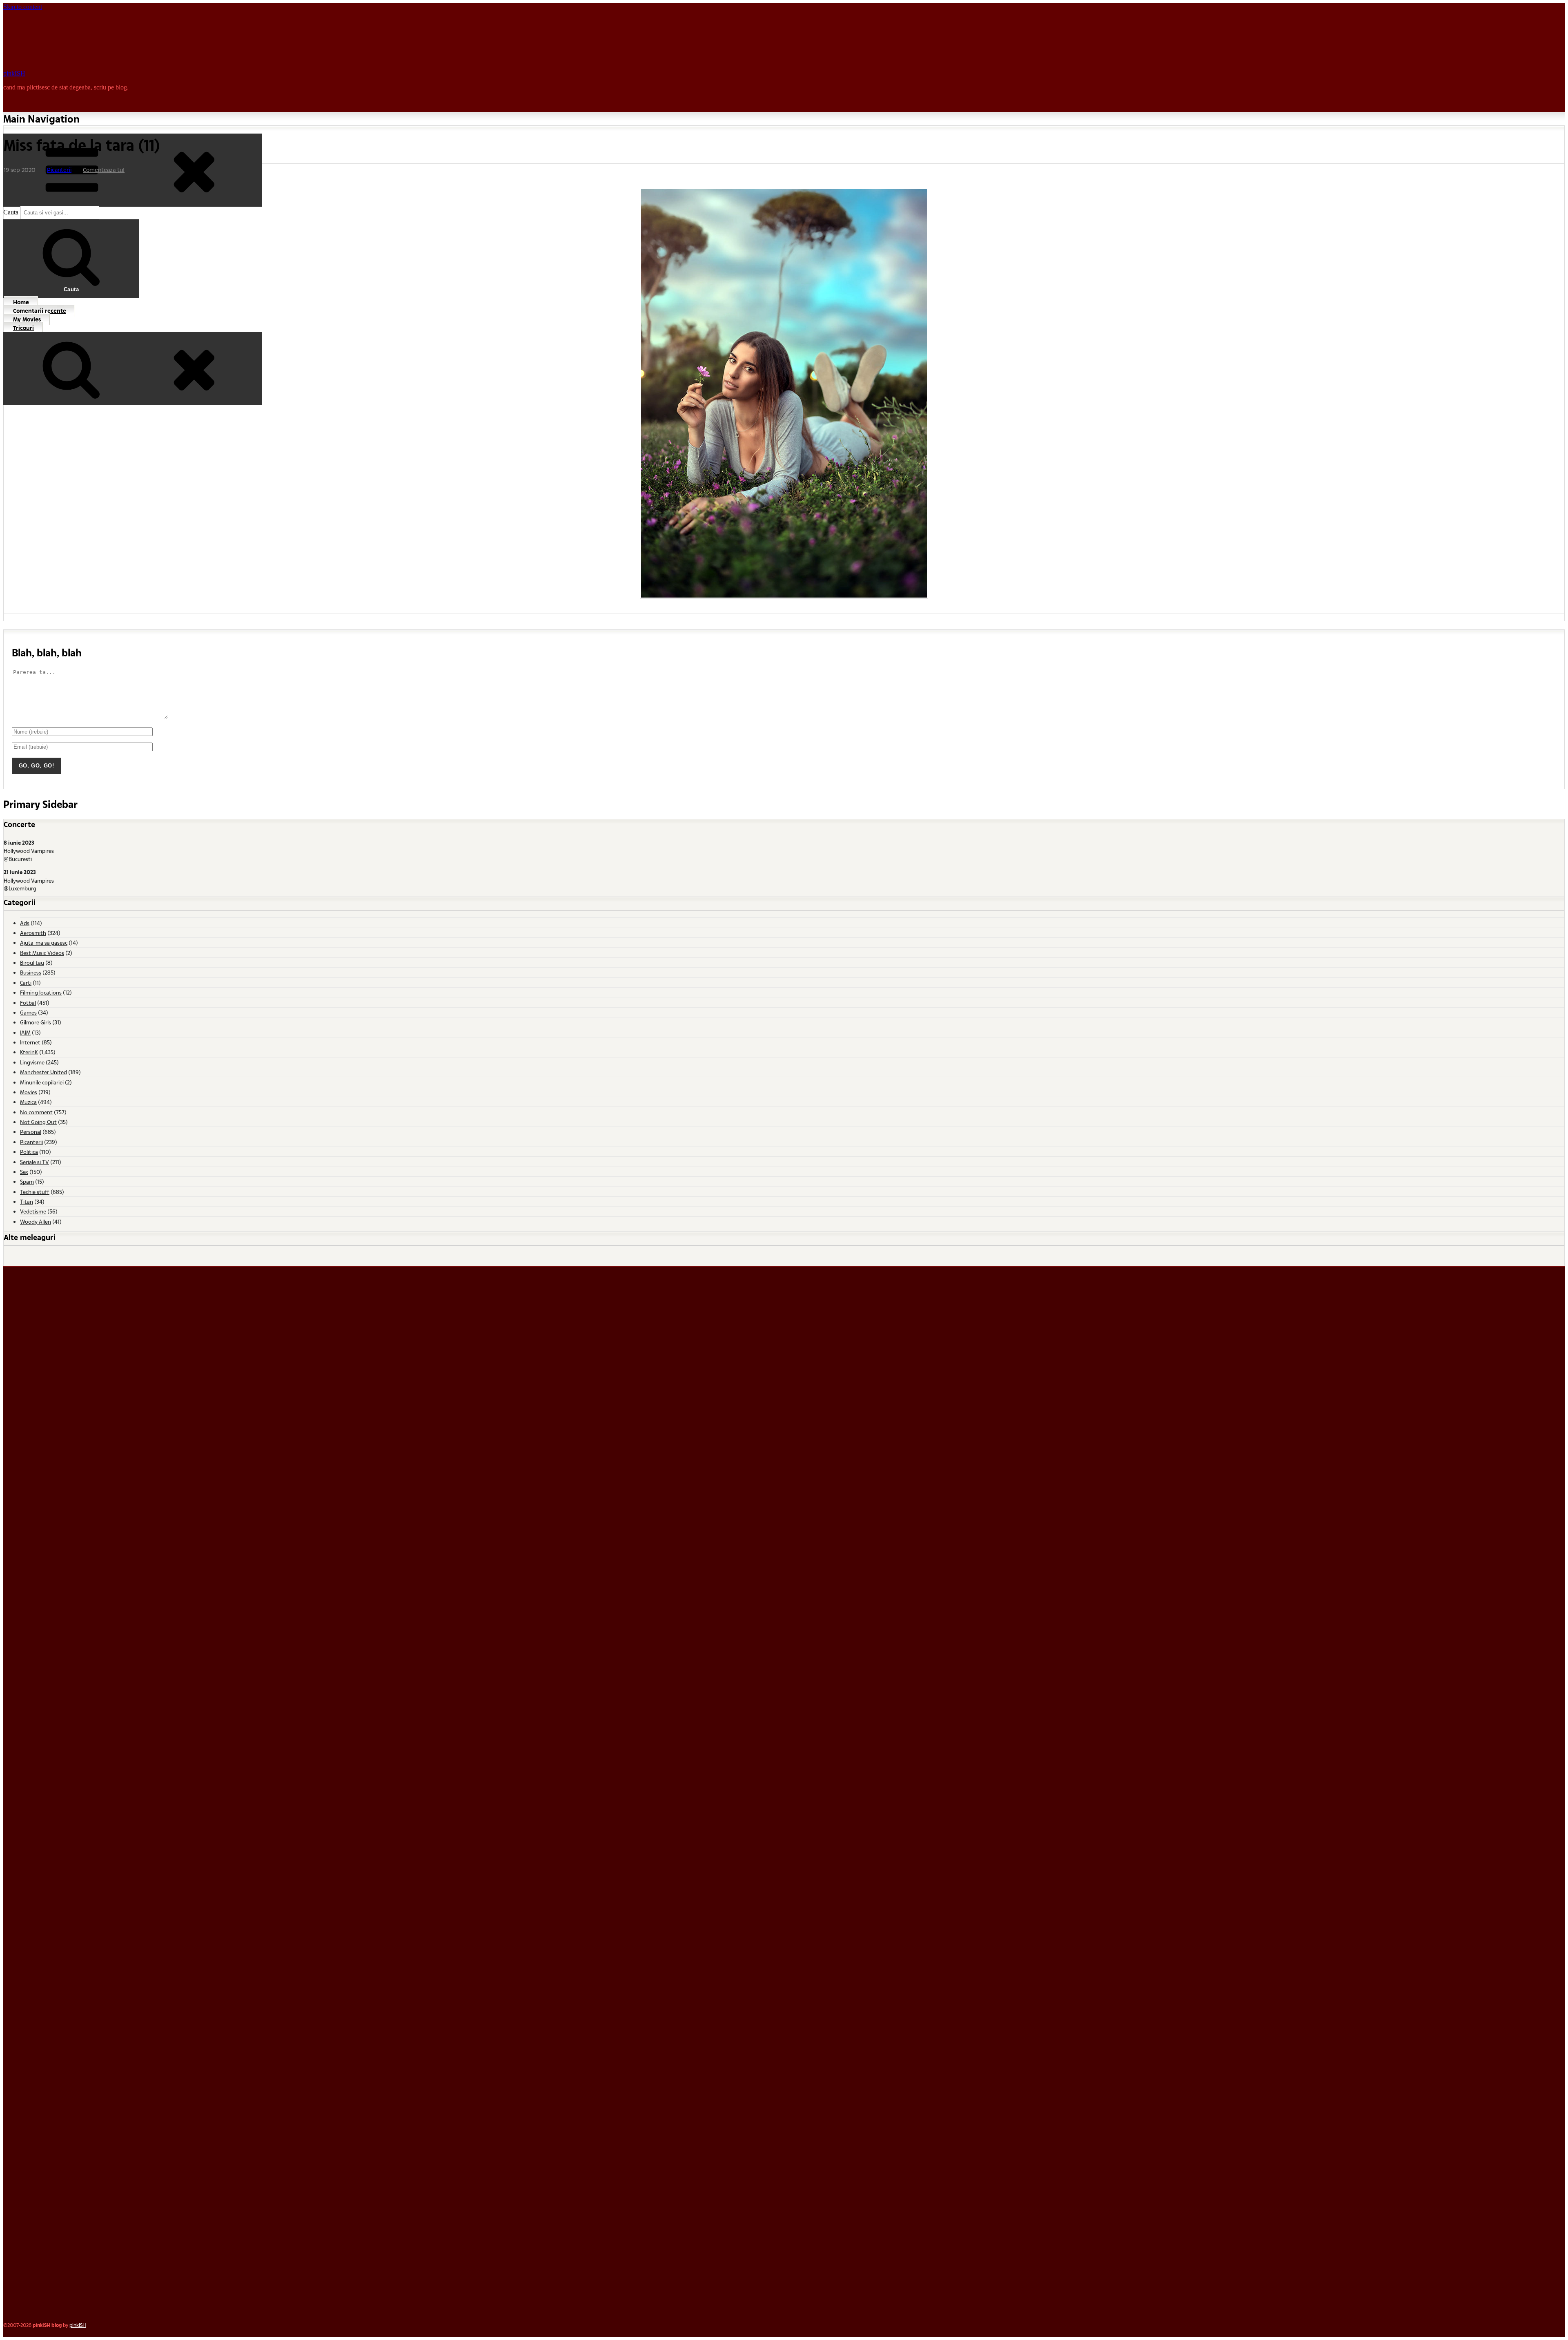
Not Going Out (38, 1122)
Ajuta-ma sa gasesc (44, 942)
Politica (29, 1152)
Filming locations (41, 992)
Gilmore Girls (36, 1022)
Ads (25, 923)
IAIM (25, 1032)
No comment (36, 1112)
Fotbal (28, 1003)
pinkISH (14, 73)
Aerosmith (33, 933)
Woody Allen (36, 1221)
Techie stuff (35, 1192)
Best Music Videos (42, 953)
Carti (26, 983)
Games (28, 1012)
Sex (24, 1172)
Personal (31, 1132)
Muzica (28, 1102)
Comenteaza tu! (104, 170)
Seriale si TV (35, 1162)
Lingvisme (32, 1062)
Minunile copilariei (42, 1082)
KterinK (29, 1052)
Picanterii (59, 170)
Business (31, 972)
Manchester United (43, 1072)
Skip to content (23, 7)
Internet (30, 1042)
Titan (27, 1201)
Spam (27, 1181)
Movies (29, 1092)
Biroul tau (32, 963)
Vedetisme (33, 1211)
